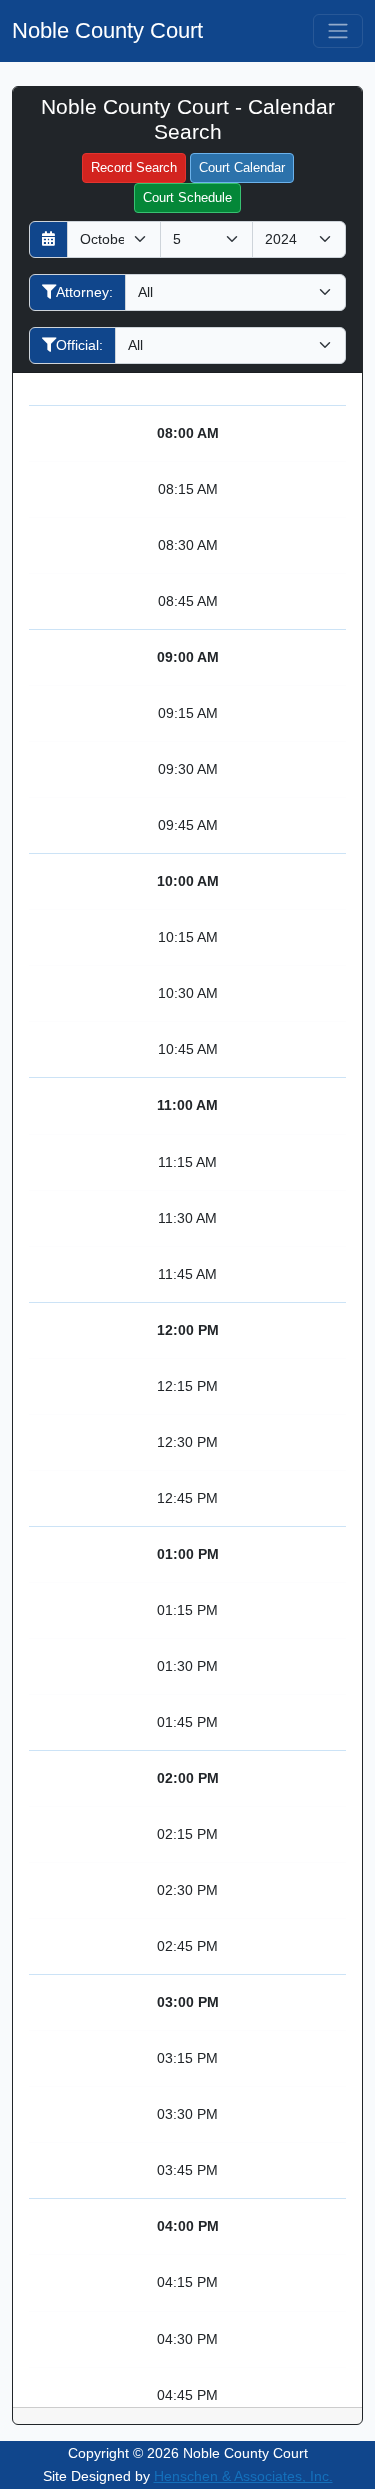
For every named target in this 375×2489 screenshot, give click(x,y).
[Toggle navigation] (338, 31)
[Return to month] (48, 239)
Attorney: (84, 292)
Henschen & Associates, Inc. (243, 2476)
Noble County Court (107, 30)
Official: (79, 345)
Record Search (134, 168)
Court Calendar (242, 168)
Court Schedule (187, 198)
